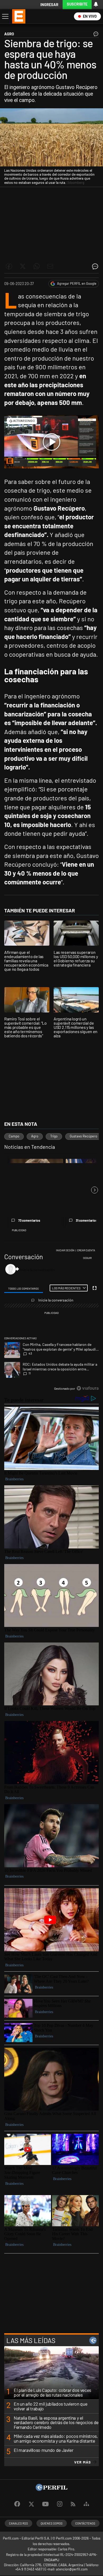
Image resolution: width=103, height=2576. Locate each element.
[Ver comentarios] (95, 35)
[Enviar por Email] (50, 266)
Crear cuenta (86, 1250)
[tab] (24, 1288)
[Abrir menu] (5, 16)
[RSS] (73, 2504)
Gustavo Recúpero (83, 1136)
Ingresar (49, 5)
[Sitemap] (86, 2504)
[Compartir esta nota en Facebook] (9, 266)
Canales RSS (18, 2523)
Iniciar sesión (65, 1250)
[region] (51, 1321)
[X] (31, 2504)
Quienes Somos (52, 2523)
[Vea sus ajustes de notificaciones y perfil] (96, 4)
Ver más (83, 2462)
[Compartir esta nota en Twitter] (23, 266)
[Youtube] (45, 2504)
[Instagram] (60, 2504)
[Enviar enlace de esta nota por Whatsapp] (36, 266)
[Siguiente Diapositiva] (95, 1190)
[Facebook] (17, 2504)
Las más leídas (31, 2340)
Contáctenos (85, 2523)
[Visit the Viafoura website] (88, 1388)
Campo (14, 1136)
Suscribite (77, 4)
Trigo (54, 1136)
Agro (35, 1136)
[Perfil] (51, 2489)
